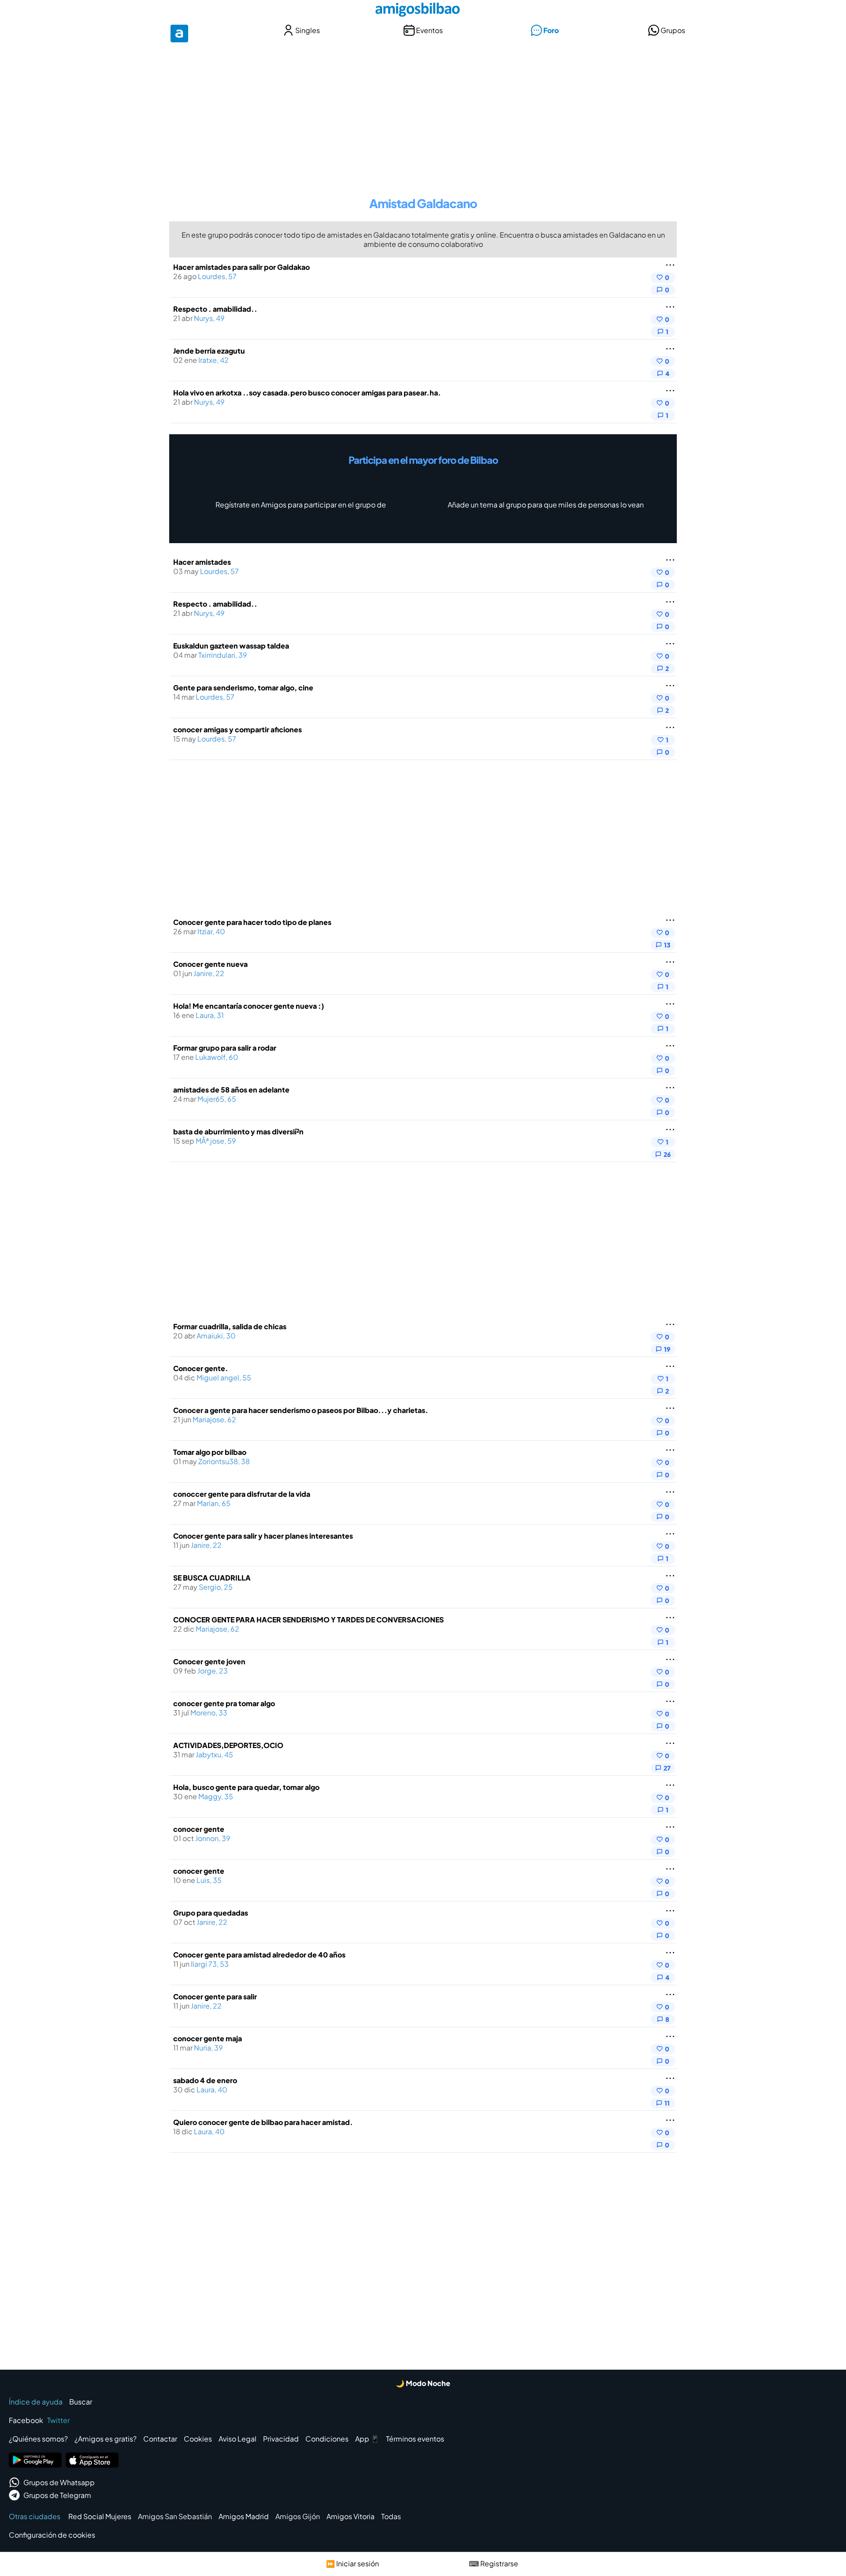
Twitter (58, 2420)
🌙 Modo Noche (423, 2383)
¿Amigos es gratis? (106, 2439)
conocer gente (199, 1829)
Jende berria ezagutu (209, 351)
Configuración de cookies (52, 2535)
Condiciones (327, 2439)
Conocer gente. (201, 1368)
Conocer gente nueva (210, 964)
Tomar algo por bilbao (210, 1452)
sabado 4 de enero (205, 2080)
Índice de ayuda (36, 2402)
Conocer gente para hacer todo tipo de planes (252, 922)
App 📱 (367, 2439)
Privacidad (281, 2439)
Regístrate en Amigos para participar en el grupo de (301, 505)
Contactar (160, 2439)
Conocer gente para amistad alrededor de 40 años (259, 1955)
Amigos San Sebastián (175, 2516)
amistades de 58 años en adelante (231, 1090)
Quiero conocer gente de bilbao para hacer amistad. (263, 2122)
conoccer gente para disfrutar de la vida (242, 1494)
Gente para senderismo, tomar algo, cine (243, 688)
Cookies (198, 2439)
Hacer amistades (202, 562)
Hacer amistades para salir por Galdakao (241, 267)
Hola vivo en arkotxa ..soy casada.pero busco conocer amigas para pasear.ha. (307, 393)
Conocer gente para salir (215, 1996)
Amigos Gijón (298, 2516)
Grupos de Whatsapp (59, 2482)
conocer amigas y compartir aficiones (237, 729)
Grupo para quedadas (211, 1913)
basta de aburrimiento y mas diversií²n (238, 1131)
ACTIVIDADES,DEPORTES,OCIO (228, 1745)
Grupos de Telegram (57, 2495)
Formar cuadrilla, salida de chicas (230, 1326)
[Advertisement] (423, 114)
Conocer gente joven (209, 1661)
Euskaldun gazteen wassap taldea (231, 646)
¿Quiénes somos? (38, 2439)
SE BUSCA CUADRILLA (212, 1578)
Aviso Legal (237, 2439)
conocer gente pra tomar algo (224, 1703)
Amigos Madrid (244, 2516)
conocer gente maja (208, 2038)
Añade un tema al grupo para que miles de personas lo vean (546, 505)
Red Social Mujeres (100, 2516)
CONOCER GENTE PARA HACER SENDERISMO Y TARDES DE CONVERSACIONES (308, 1620)
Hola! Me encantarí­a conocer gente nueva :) (249, 1006)
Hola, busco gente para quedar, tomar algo (246, 1787)
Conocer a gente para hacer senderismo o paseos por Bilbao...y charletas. (301, 1410)
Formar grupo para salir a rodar (225, 1048)
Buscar (81, 2402)
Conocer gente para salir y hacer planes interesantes (263, 1536)
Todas (391, 2516)
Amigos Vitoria (351, 2516)
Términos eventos (415, 2439)
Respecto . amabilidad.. (215, 309)
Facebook (26, 2420)
